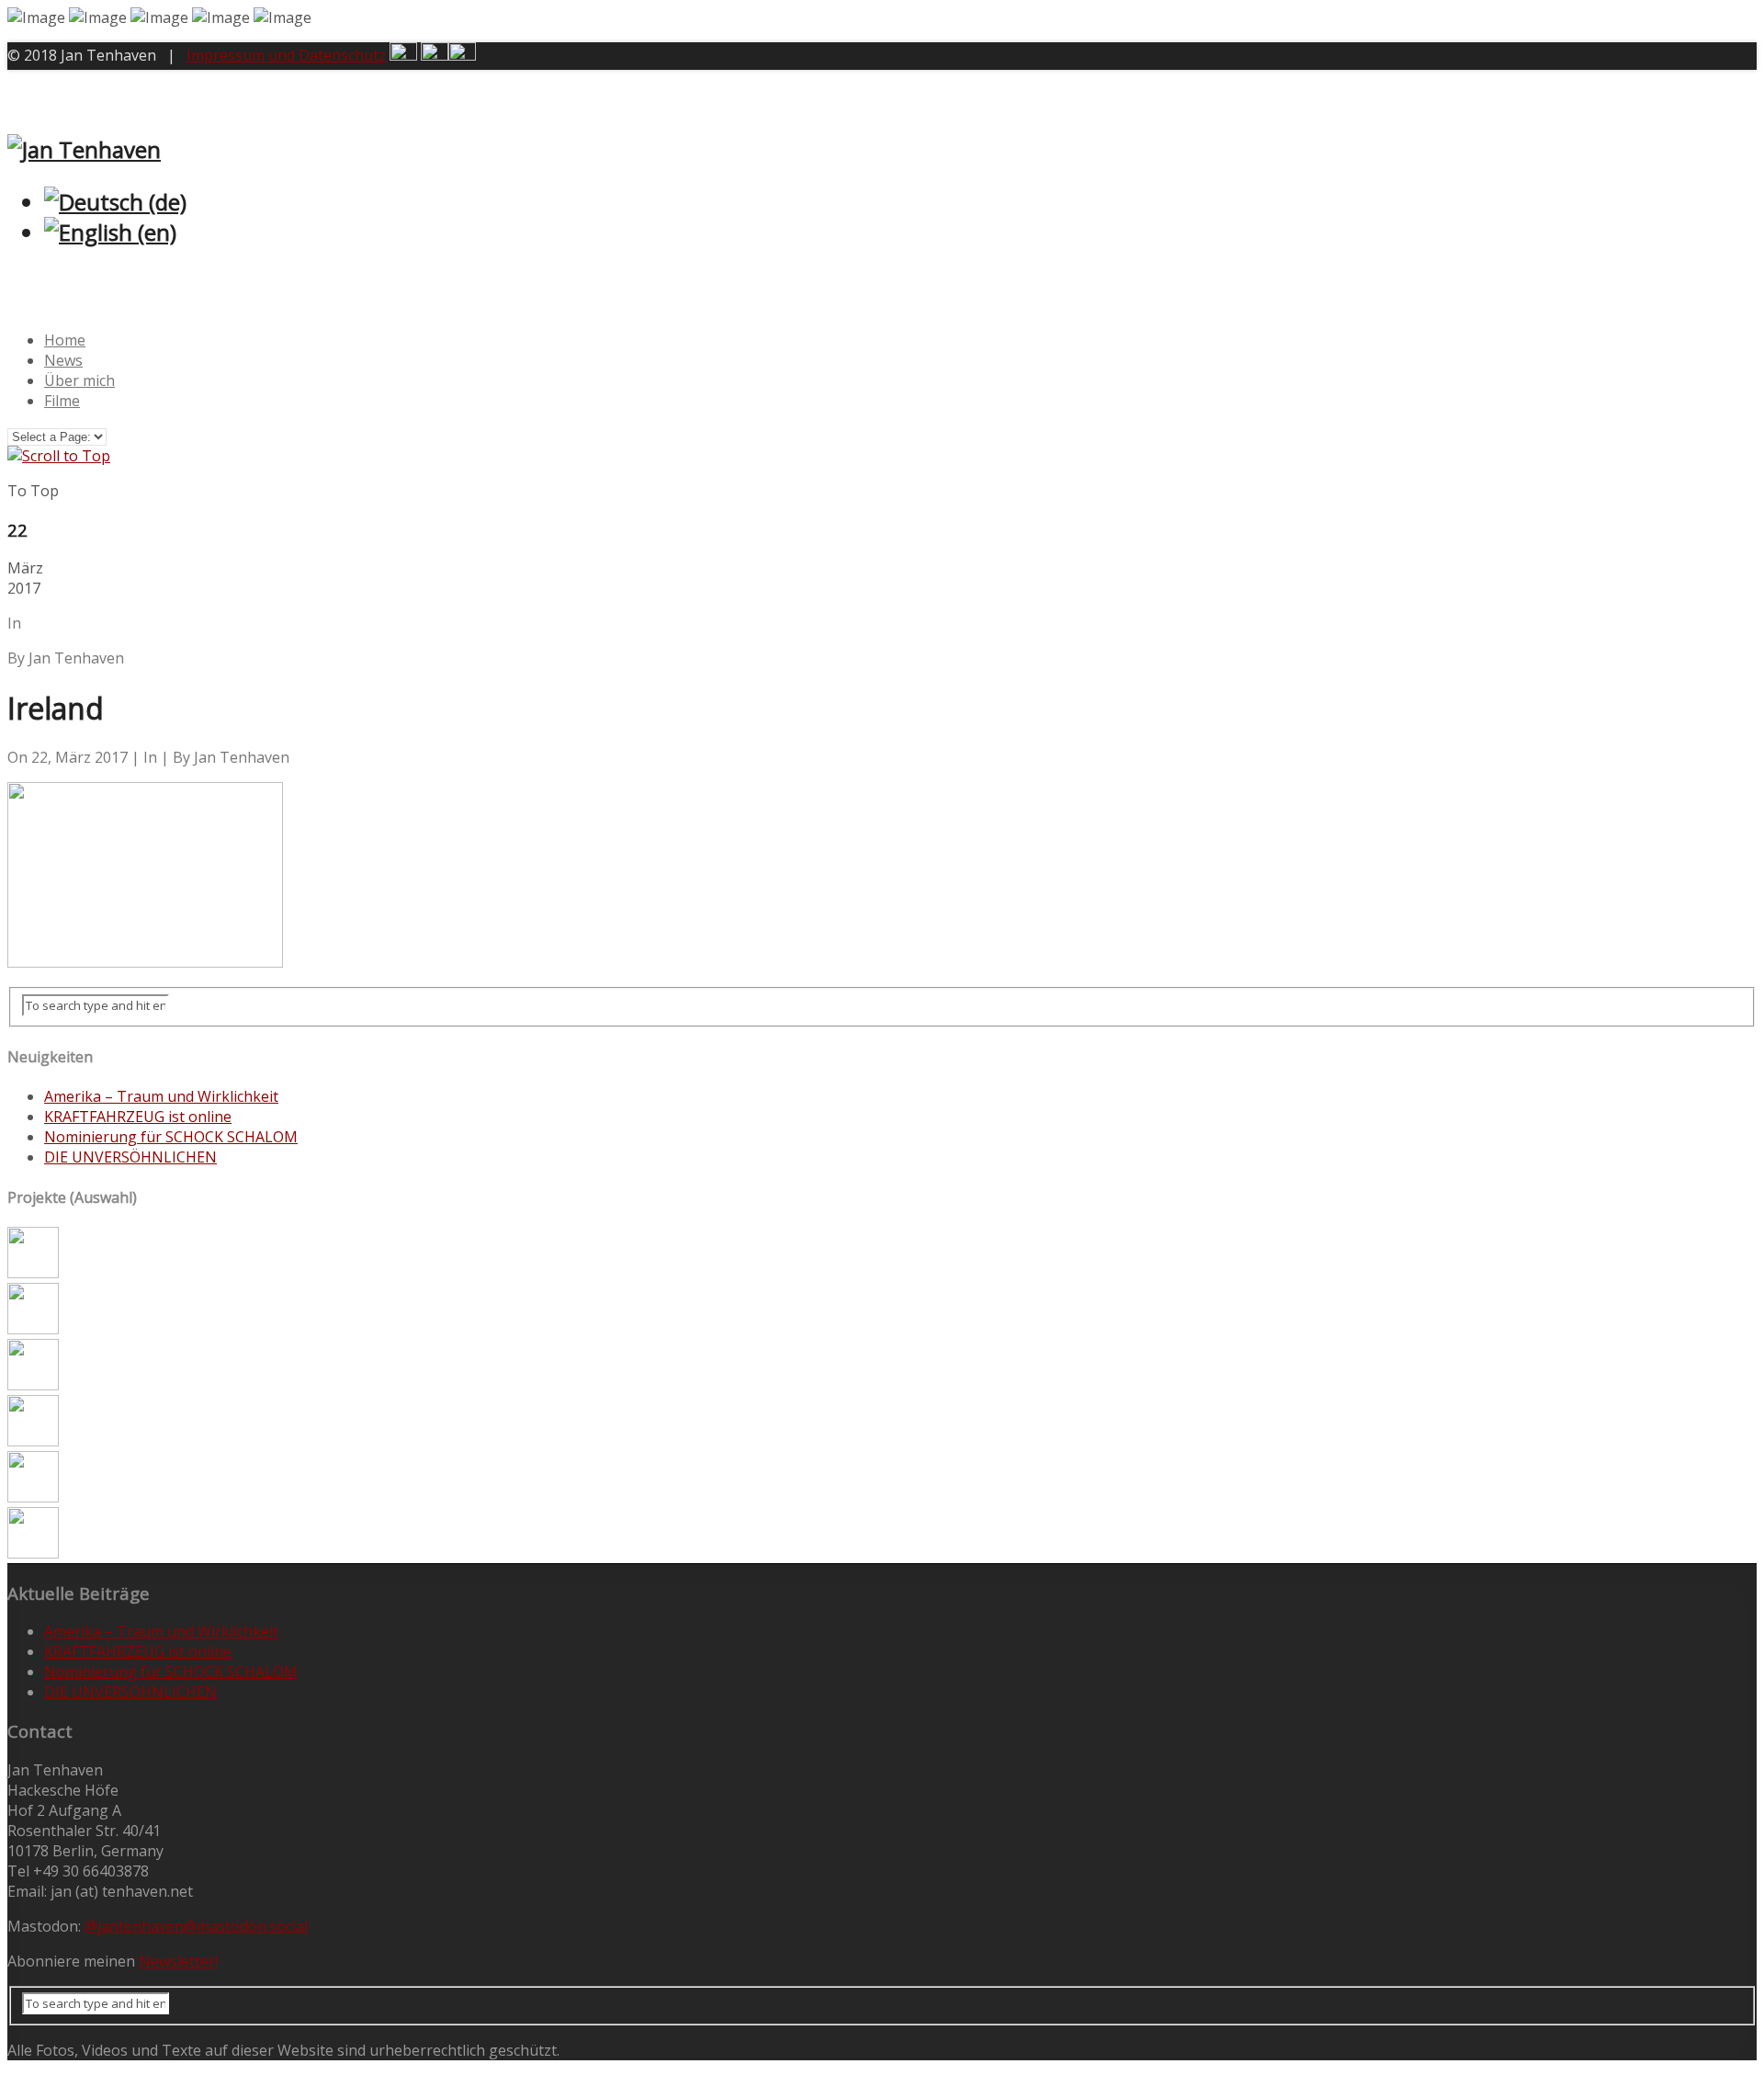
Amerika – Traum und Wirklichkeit (161, 1096)
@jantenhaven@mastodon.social (196, 1926)
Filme (62, 401)
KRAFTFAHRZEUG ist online (138, 1117)
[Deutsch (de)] (115, 202)
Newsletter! (178, 1961)
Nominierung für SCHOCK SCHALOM (171, 1137)
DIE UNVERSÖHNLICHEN (130, 1157)
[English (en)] (110, 232)
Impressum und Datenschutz (286, 55)
